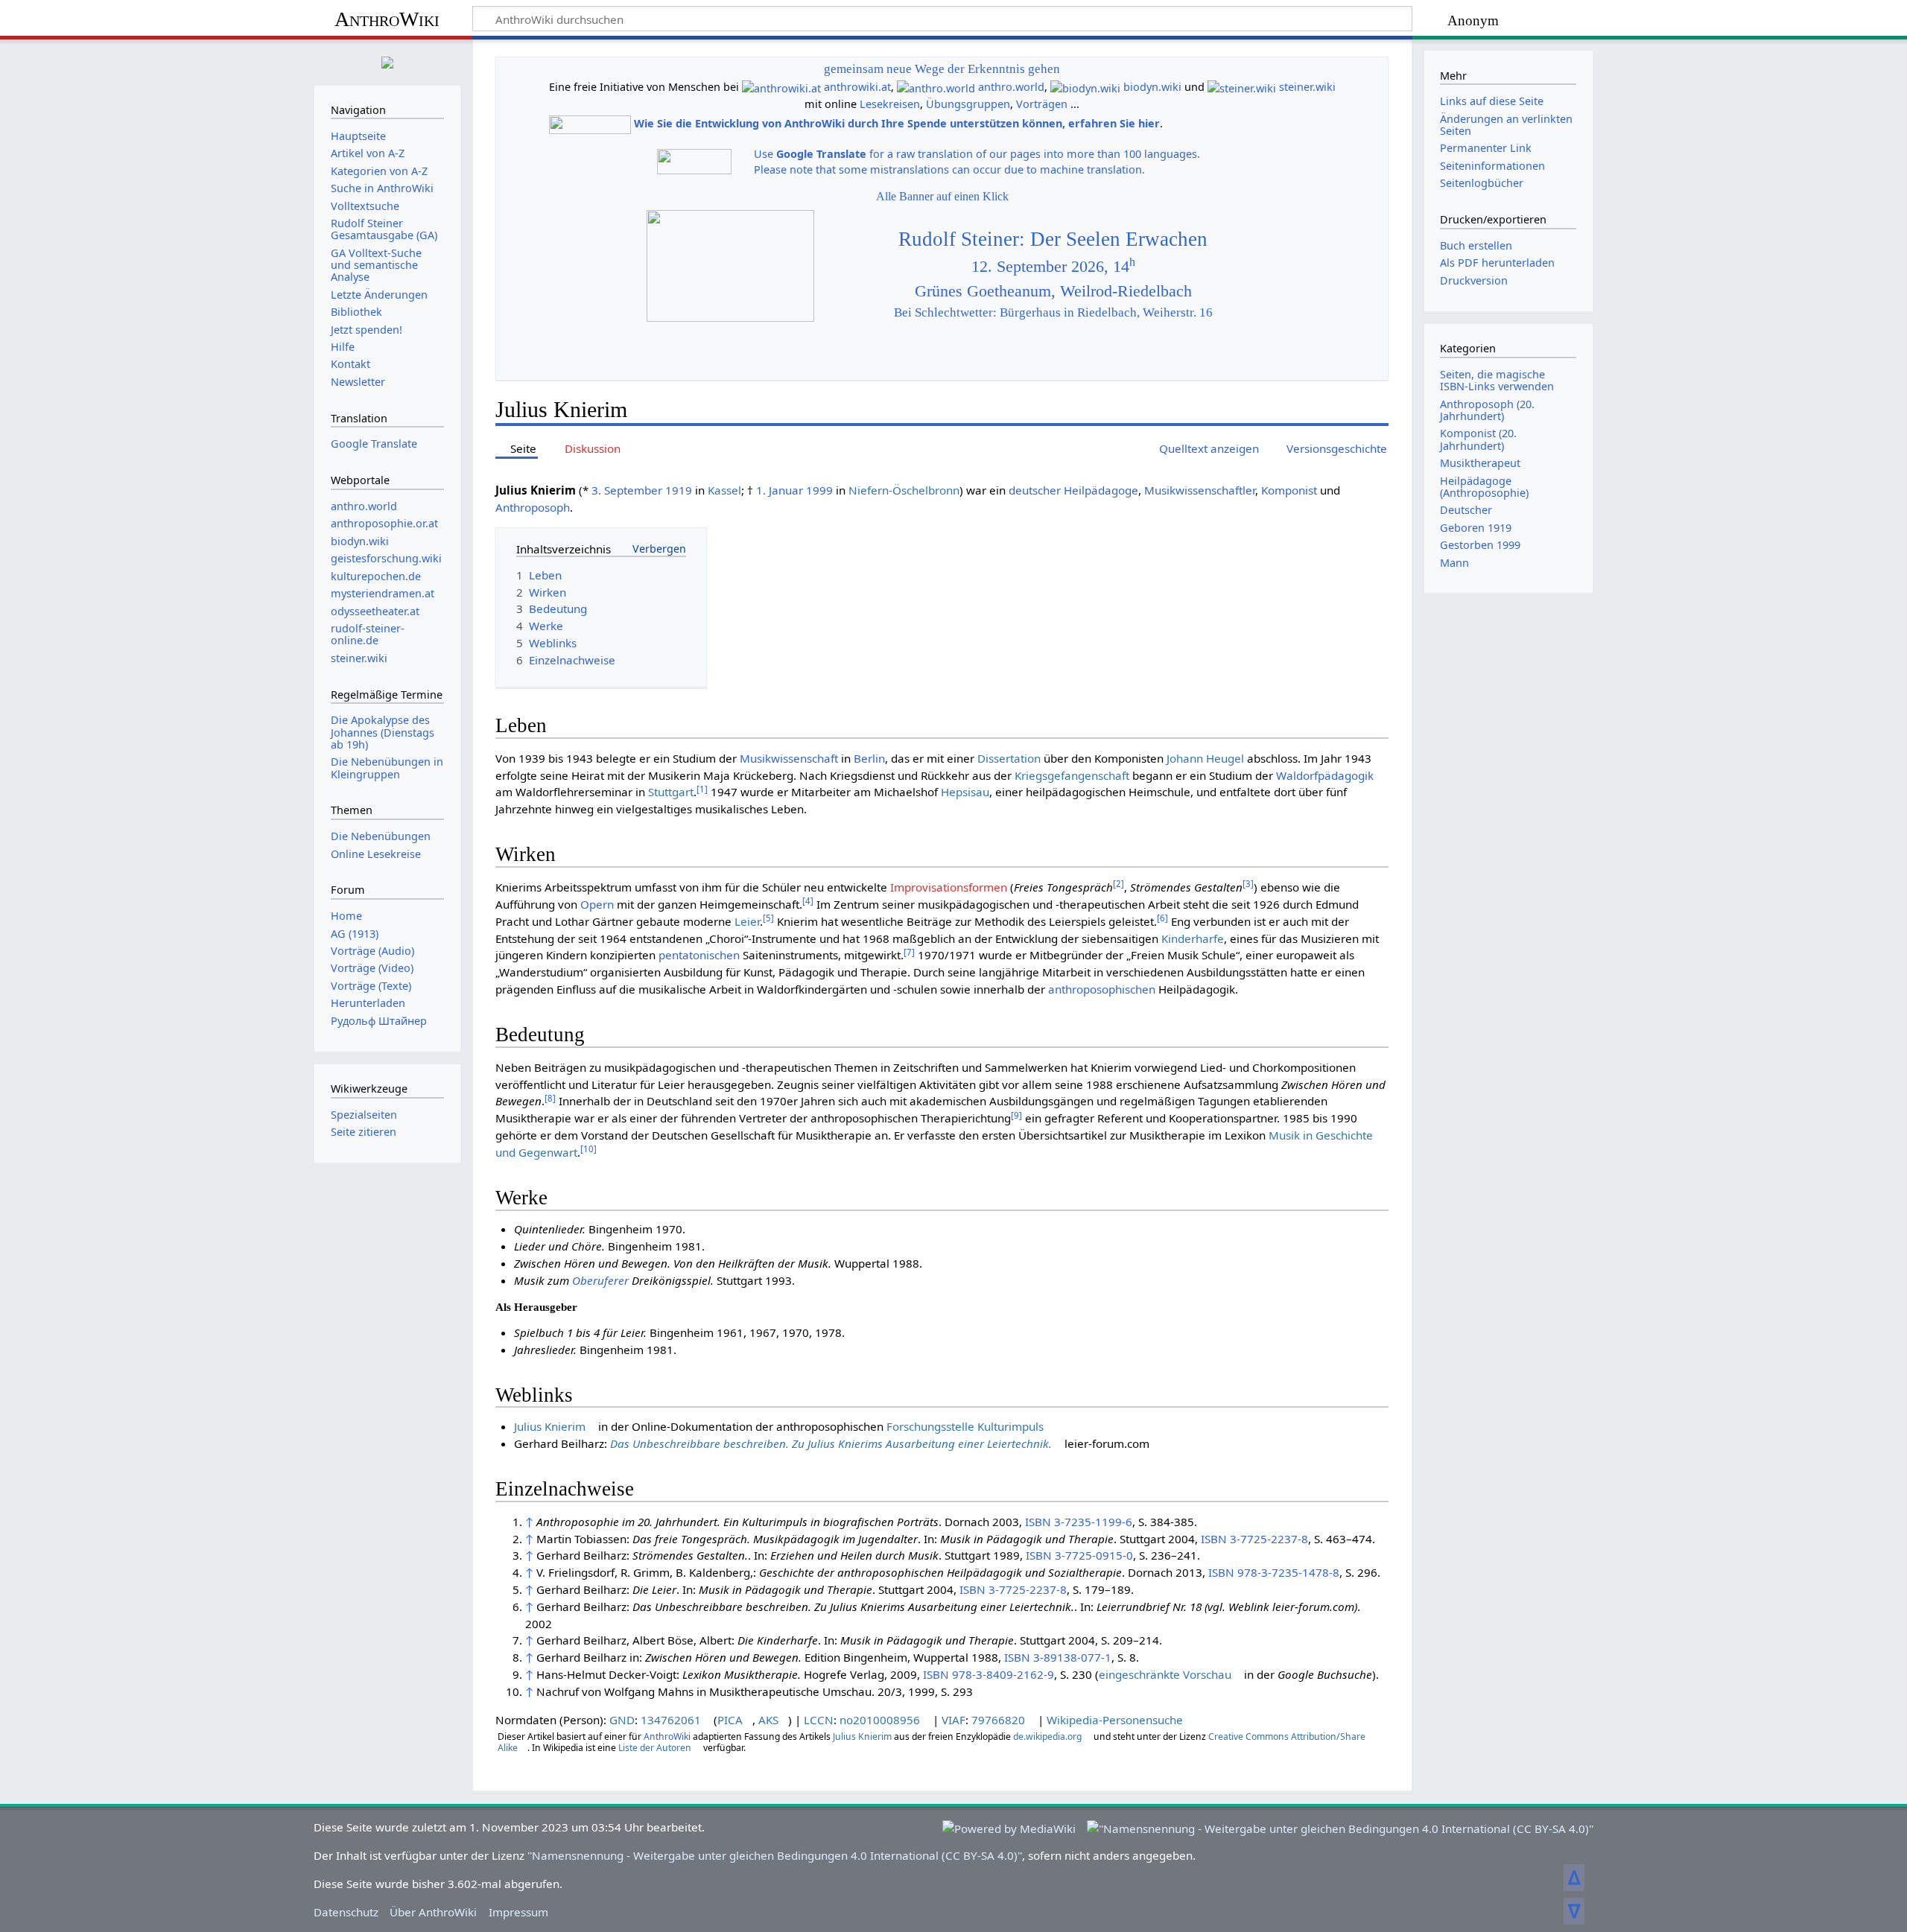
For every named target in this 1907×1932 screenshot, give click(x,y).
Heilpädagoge (1101, 490)
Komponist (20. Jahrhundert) (1478, 439)
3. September (627, 490)
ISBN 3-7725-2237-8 (1254, 1539)
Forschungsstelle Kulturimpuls (965, 1426)
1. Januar (780, 490)
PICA (730, 1720)
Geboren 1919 (1476, 528)
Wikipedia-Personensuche (1115, 1720)
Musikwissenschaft (789, 758)
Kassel (724, 490)
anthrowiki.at (857, 87)
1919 (679, 490)
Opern (597, 904)
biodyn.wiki (1152, 87)
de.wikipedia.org (1047, 1736)
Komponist (1289, 490)
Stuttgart (671, 792)
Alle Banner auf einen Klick (942, 196)
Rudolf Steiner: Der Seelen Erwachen (1053, 239)
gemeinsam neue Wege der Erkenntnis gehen (942, 69)
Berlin (869, 758)
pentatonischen (699, 955)
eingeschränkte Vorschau (1165, 1674)
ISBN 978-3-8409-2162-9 (989, 1674)
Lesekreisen (890, 104)
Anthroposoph (533, 507)
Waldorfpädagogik (1325, 775)
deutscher (1035, 490)
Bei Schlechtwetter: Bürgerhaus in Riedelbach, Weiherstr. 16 (1053, 312)
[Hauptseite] (387, 61)
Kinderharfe (1193, 938)
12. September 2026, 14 (1053, 267)
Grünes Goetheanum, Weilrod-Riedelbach (1053, 291)
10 (588, 1149)
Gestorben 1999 (1480, 545)
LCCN (819, 1720)
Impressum (518, 1912)
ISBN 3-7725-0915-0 (1079, 1555)
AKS (768, 1720)
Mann (1454, 563)
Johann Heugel (1205, 758)
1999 (819, 490)
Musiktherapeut (1480, 463)
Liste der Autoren (655, 1748)
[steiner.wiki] (1242, 87)
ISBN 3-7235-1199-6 (1079, 1522)
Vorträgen (1042, 104)
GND (622, 1720)
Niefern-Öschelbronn (904, 490)
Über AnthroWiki (433, 1912)
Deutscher (1466, 510)
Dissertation (1009, 758)
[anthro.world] (936, 87)
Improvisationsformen (949, 887)
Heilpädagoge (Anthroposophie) (1484, 487)
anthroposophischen (1102, 989)
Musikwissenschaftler (1200, 490)
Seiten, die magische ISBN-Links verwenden (1497, 380)
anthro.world (1011, 87)
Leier (747, 921)
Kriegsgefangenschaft (1072, 775)
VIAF (953, 1720)
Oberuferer (600, 1280)
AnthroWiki (387, 19)
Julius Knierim (550, 1426)
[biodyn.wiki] (1085, 87)
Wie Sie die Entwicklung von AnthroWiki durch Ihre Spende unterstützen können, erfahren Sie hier (897, 123)
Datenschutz (346, 1912)
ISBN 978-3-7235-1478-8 (1274, 1572)
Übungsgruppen (968, 104)
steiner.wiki (1307, 87)
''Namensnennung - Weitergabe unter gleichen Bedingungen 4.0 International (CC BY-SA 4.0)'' (775, 1855)
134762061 (671, 1720)
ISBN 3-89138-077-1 (1058, 1657)
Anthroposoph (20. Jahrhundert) (1487, 410)
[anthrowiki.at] (781, 87)
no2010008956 (880, 1720)
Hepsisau (965, 792)
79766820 (998, 1720)
